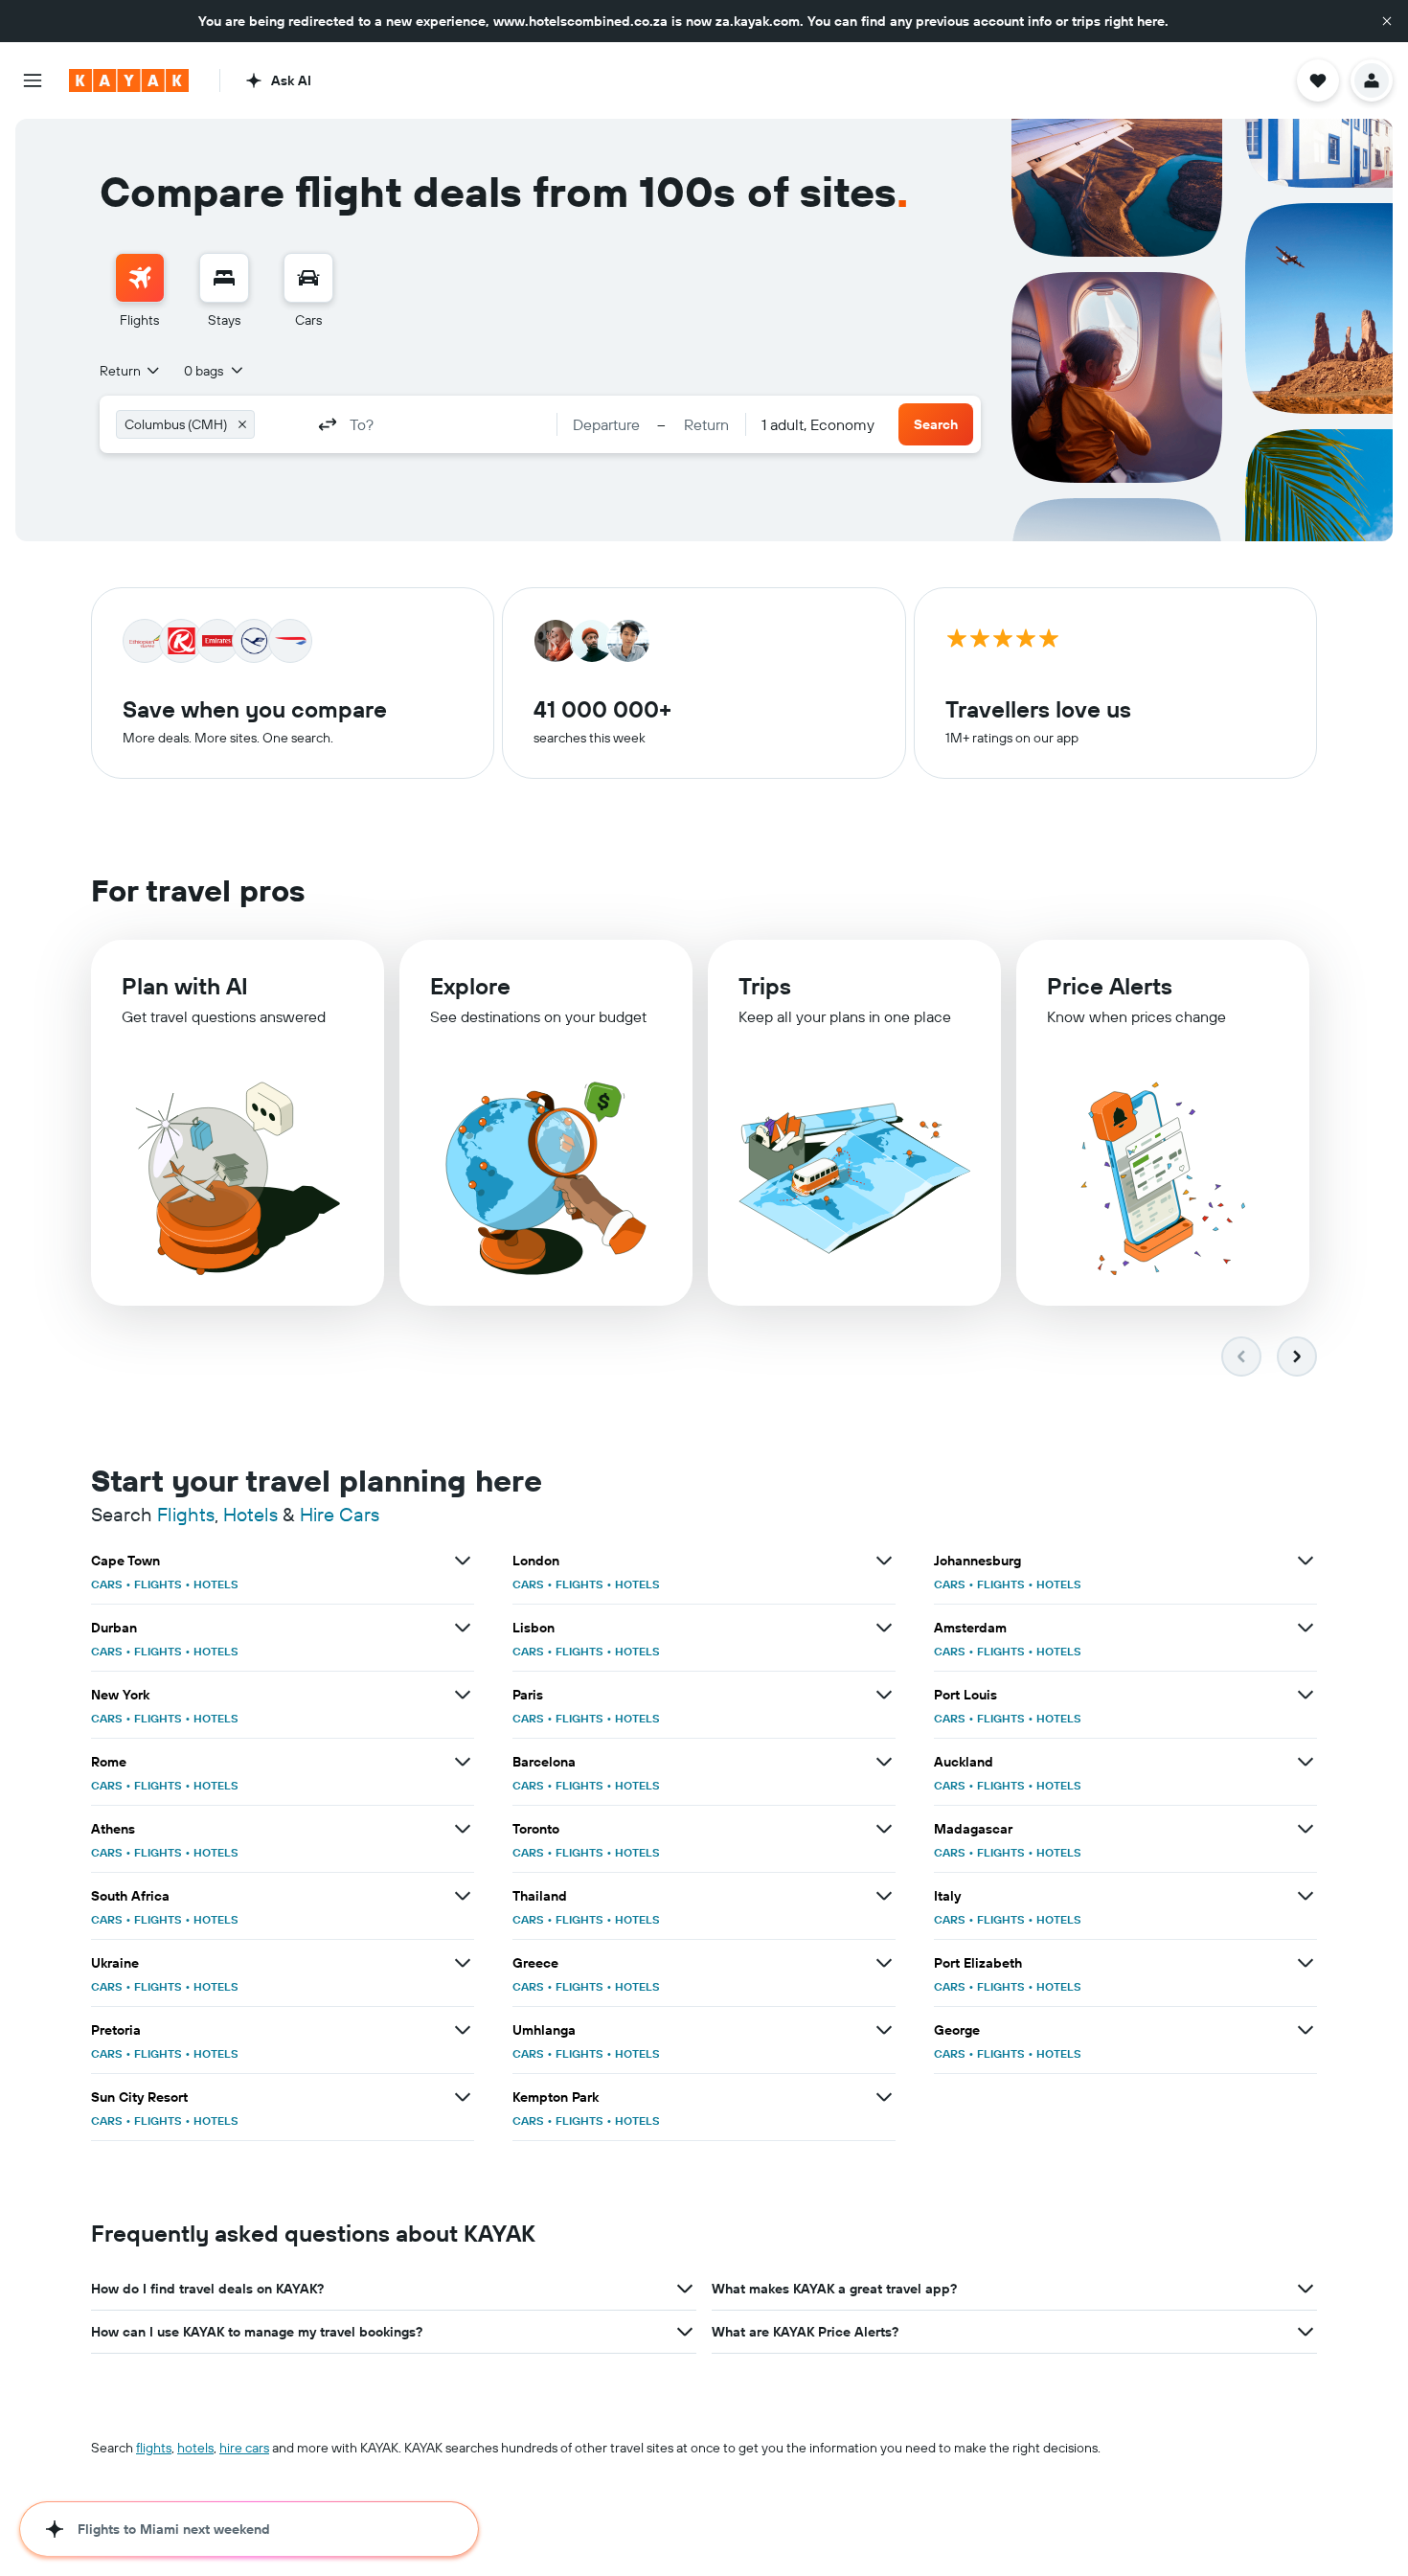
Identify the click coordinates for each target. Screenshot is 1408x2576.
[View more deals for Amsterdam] (1306, 1628)
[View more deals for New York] (463, 1695)
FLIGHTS (158, 1584)
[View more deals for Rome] (463, 1762)
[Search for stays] (224, 278)
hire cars (244, 2448)
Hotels (250, 1514)
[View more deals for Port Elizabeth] (1306, 1963)
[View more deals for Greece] (884, 1963)
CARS (107, 1584)
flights (154, 2448)
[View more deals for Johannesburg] (1306, 1561)
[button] (1387, 21)
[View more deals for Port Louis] (1306, 1695)
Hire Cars (340, 1514)
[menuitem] (140, 291)
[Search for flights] (140, 278)
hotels (195, 2448)
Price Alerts (1110, 986)
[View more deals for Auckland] (1306, 1762)
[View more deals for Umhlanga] (884, 2030)
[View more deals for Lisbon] (884, 1628)
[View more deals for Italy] (1306, 1896)
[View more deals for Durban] (463, 1628)
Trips (765, 986)
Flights (186, 1514)
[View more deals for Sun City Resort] (463, 2097)
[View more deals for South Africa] (463, 1896)
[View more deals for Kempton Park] (884, 2097)
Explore (470, 986)
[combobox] (131, 371)
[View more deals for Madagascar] (1306, 1829)
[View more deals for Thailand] (884, 1896)
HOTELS (216, 1584)
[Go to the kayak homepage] (129, 80)
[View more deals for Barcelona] (884, 1762)
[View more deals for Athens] (463, 1829)
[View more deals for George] (1306, 2030)
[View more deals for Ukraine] (463, 1963)
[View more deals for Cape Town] (463, 1561)
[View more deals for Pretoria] (463, 2030)
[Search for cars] (308, 278)
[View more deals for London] (884, 1561)
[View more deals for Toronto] (884, 1829)
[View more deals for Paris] (884, 1695)
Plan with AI (185, 986)
